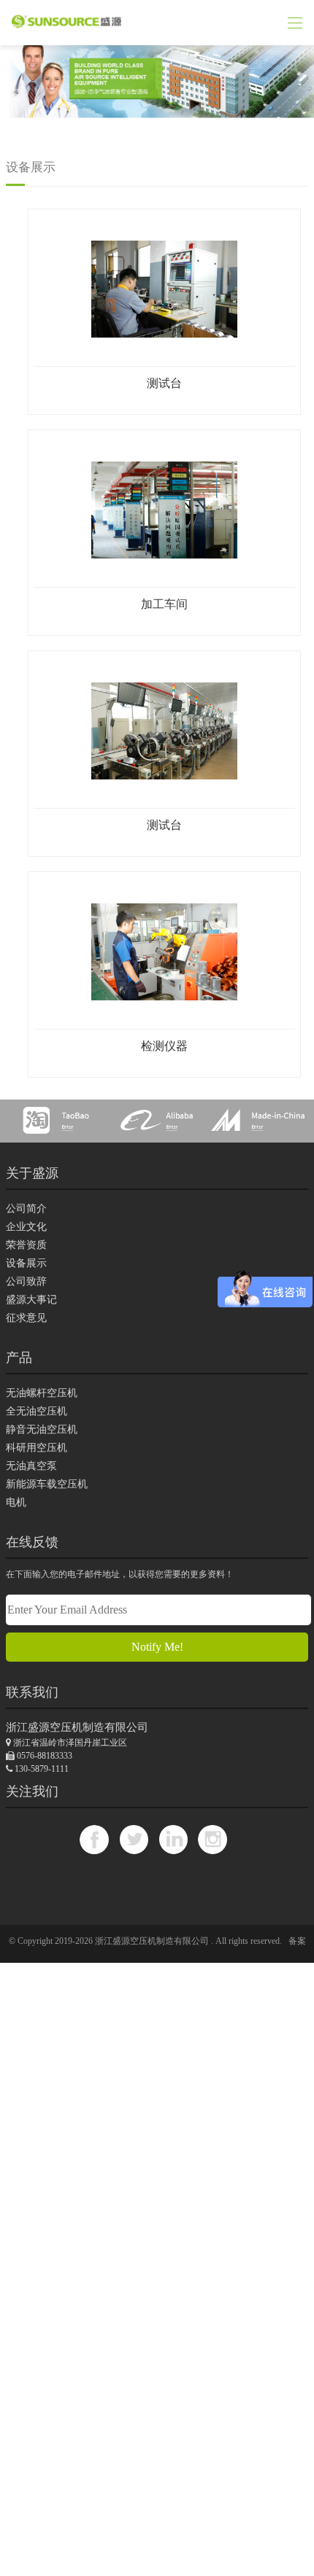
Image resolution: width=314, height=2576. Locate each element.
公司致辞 (26, 1281)
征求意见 (26, 1318)
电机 (16, 1502)
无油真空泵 (31, 1466)
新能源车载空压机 (47, 1484)
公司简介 (26, 1209)
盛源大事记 (31, 1300)
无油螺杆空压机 (42, 1393)
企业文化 (26, 1227)
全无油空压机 (37, 1411)
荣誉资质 (26, 1245)
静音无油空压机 (42, 1429)
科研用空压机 (37, 1448)
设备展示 (26, 1263)
